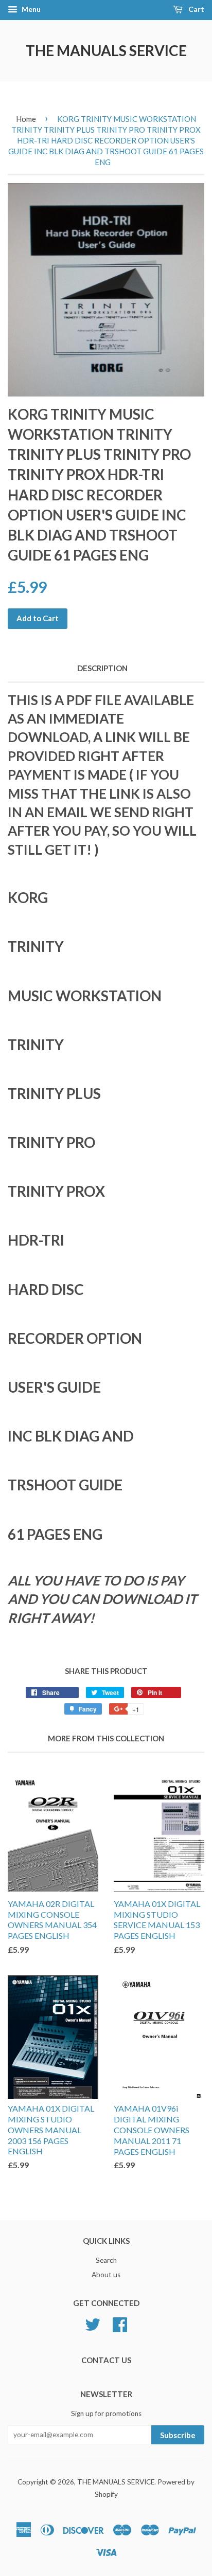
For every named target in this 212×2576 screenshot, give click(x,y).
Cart (196, 9)
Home (26, 119)
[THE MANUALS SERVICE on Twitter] (93, 2323)
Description (102, 668)
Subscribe (178, 2435)
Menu (30, 9)
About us (106, 2275)
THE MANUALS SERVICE (106, 50)
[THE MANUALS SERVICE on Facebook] (120, 2323)
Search (106, 2260)
